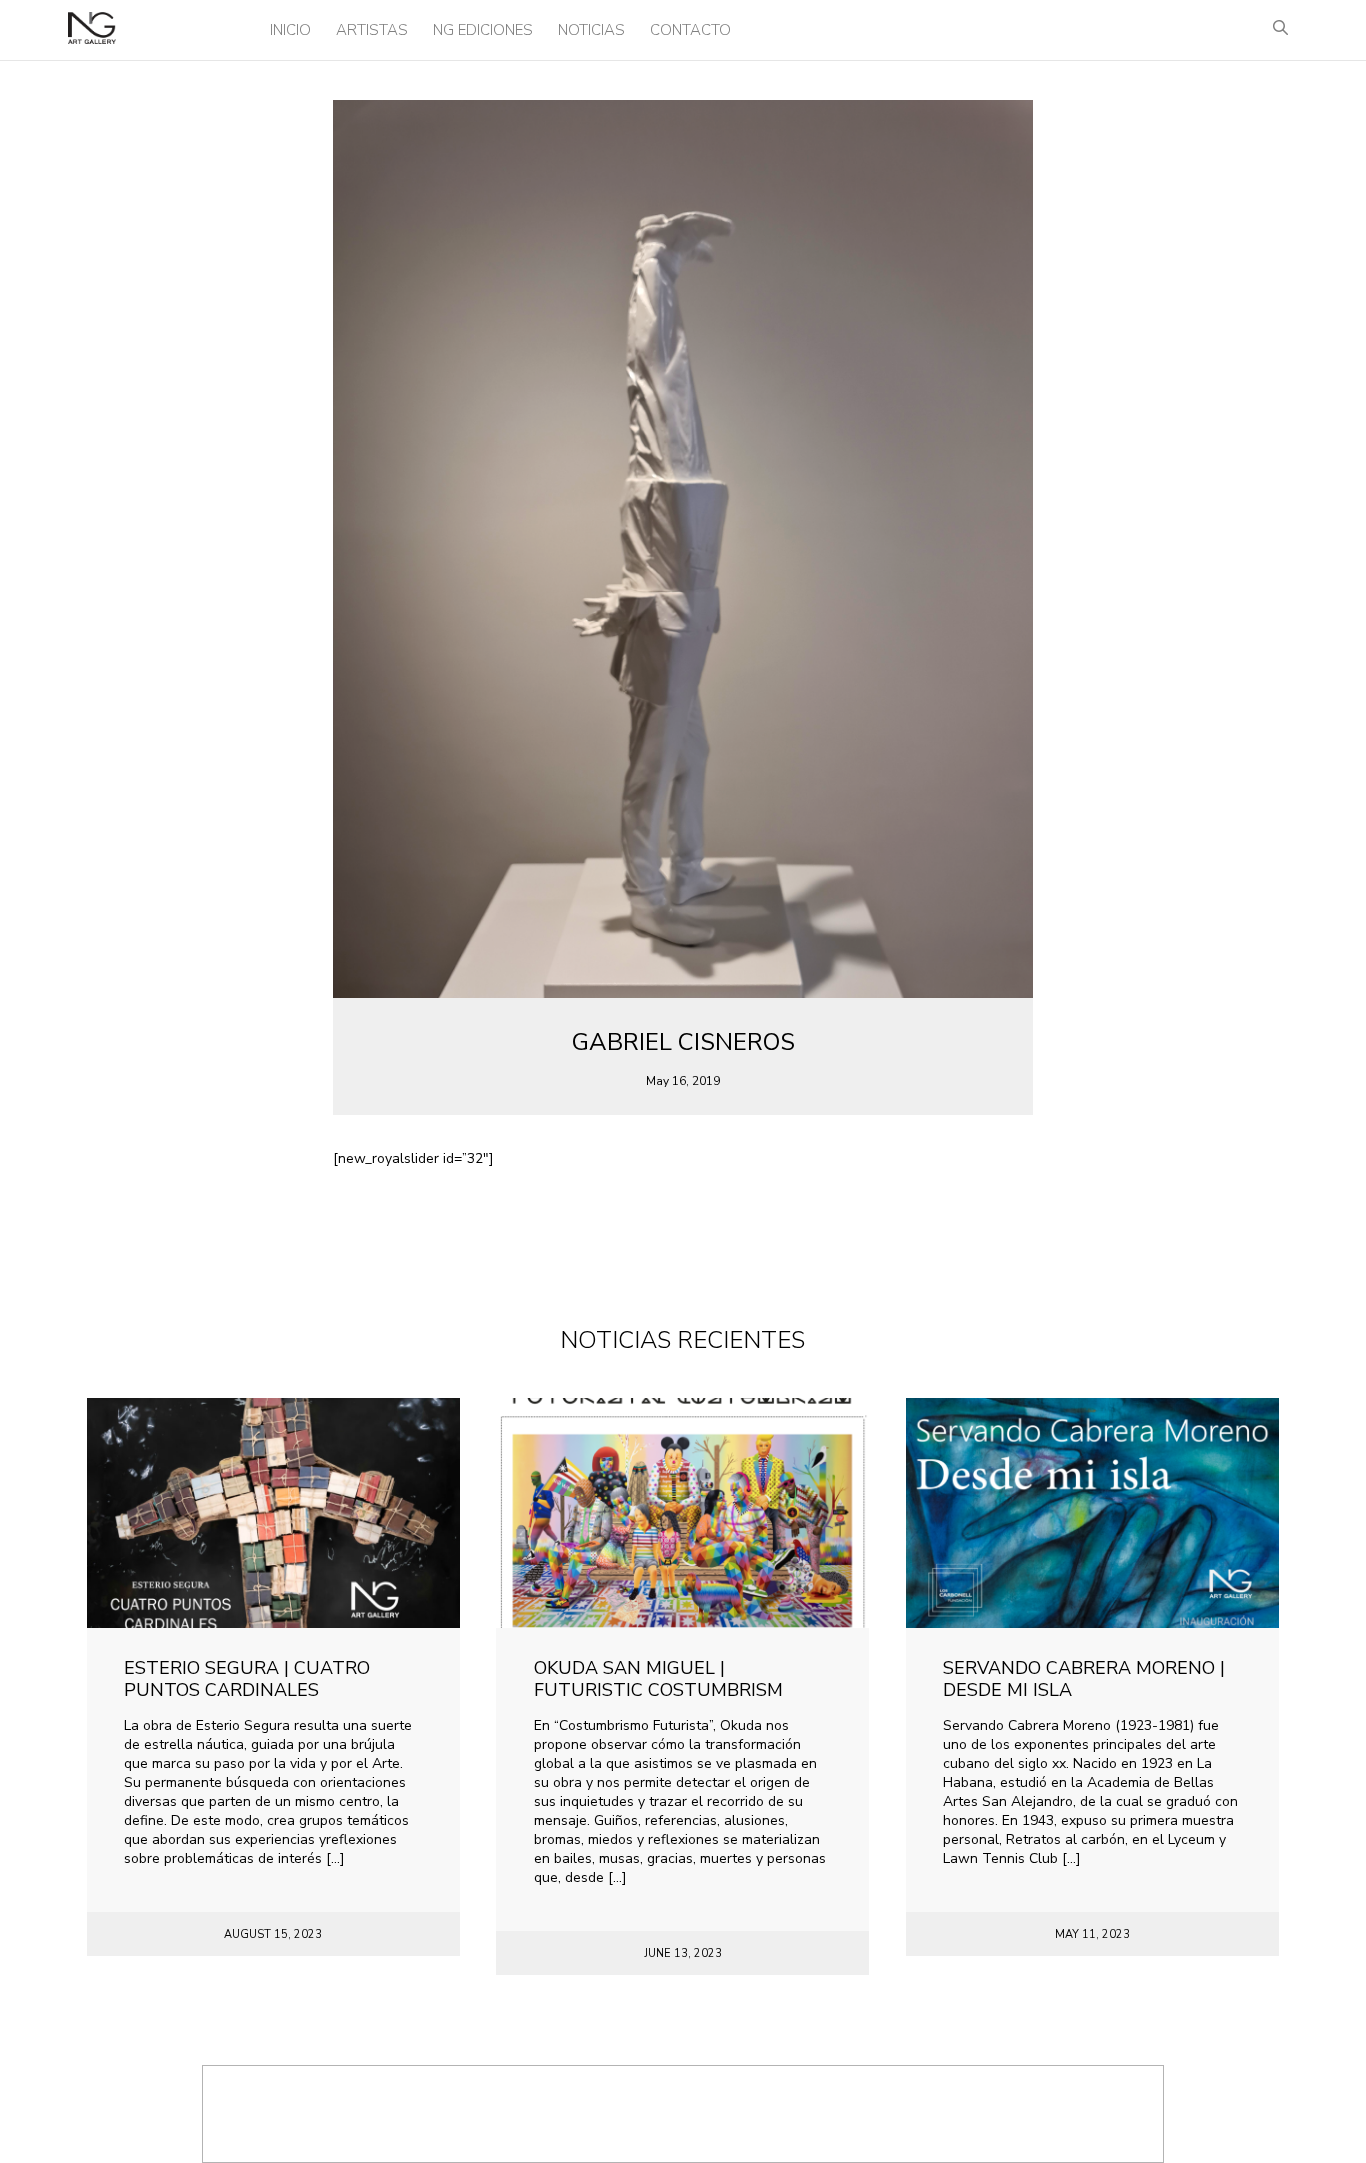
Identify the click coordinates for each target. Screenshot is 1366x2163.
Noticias (591, 30)
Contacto (690, 30)
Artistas (372, 30)
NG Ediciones (483, 30)
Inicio (290, 30)
